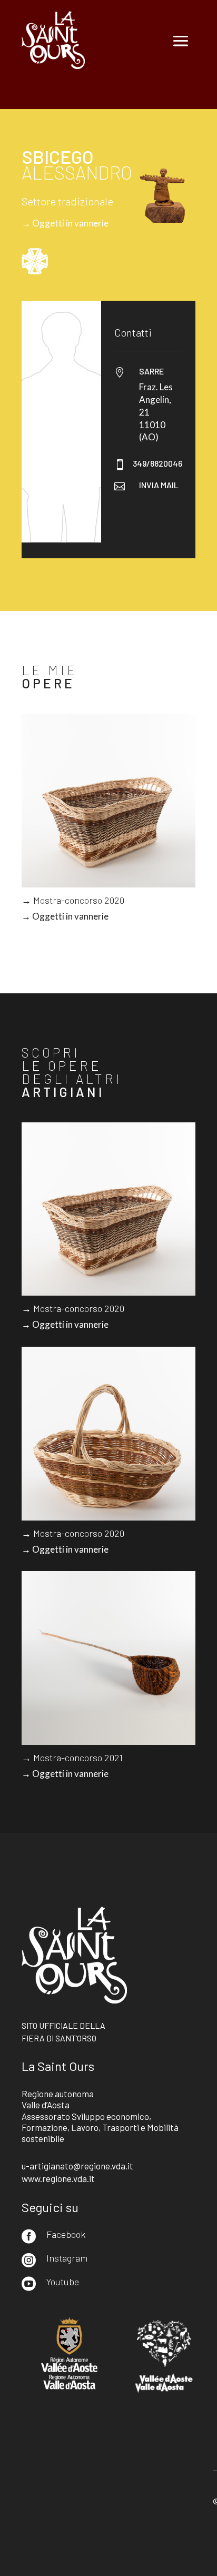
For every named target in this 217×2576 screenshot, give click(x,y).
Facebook (66, 2234)
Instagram (67, 2258)
